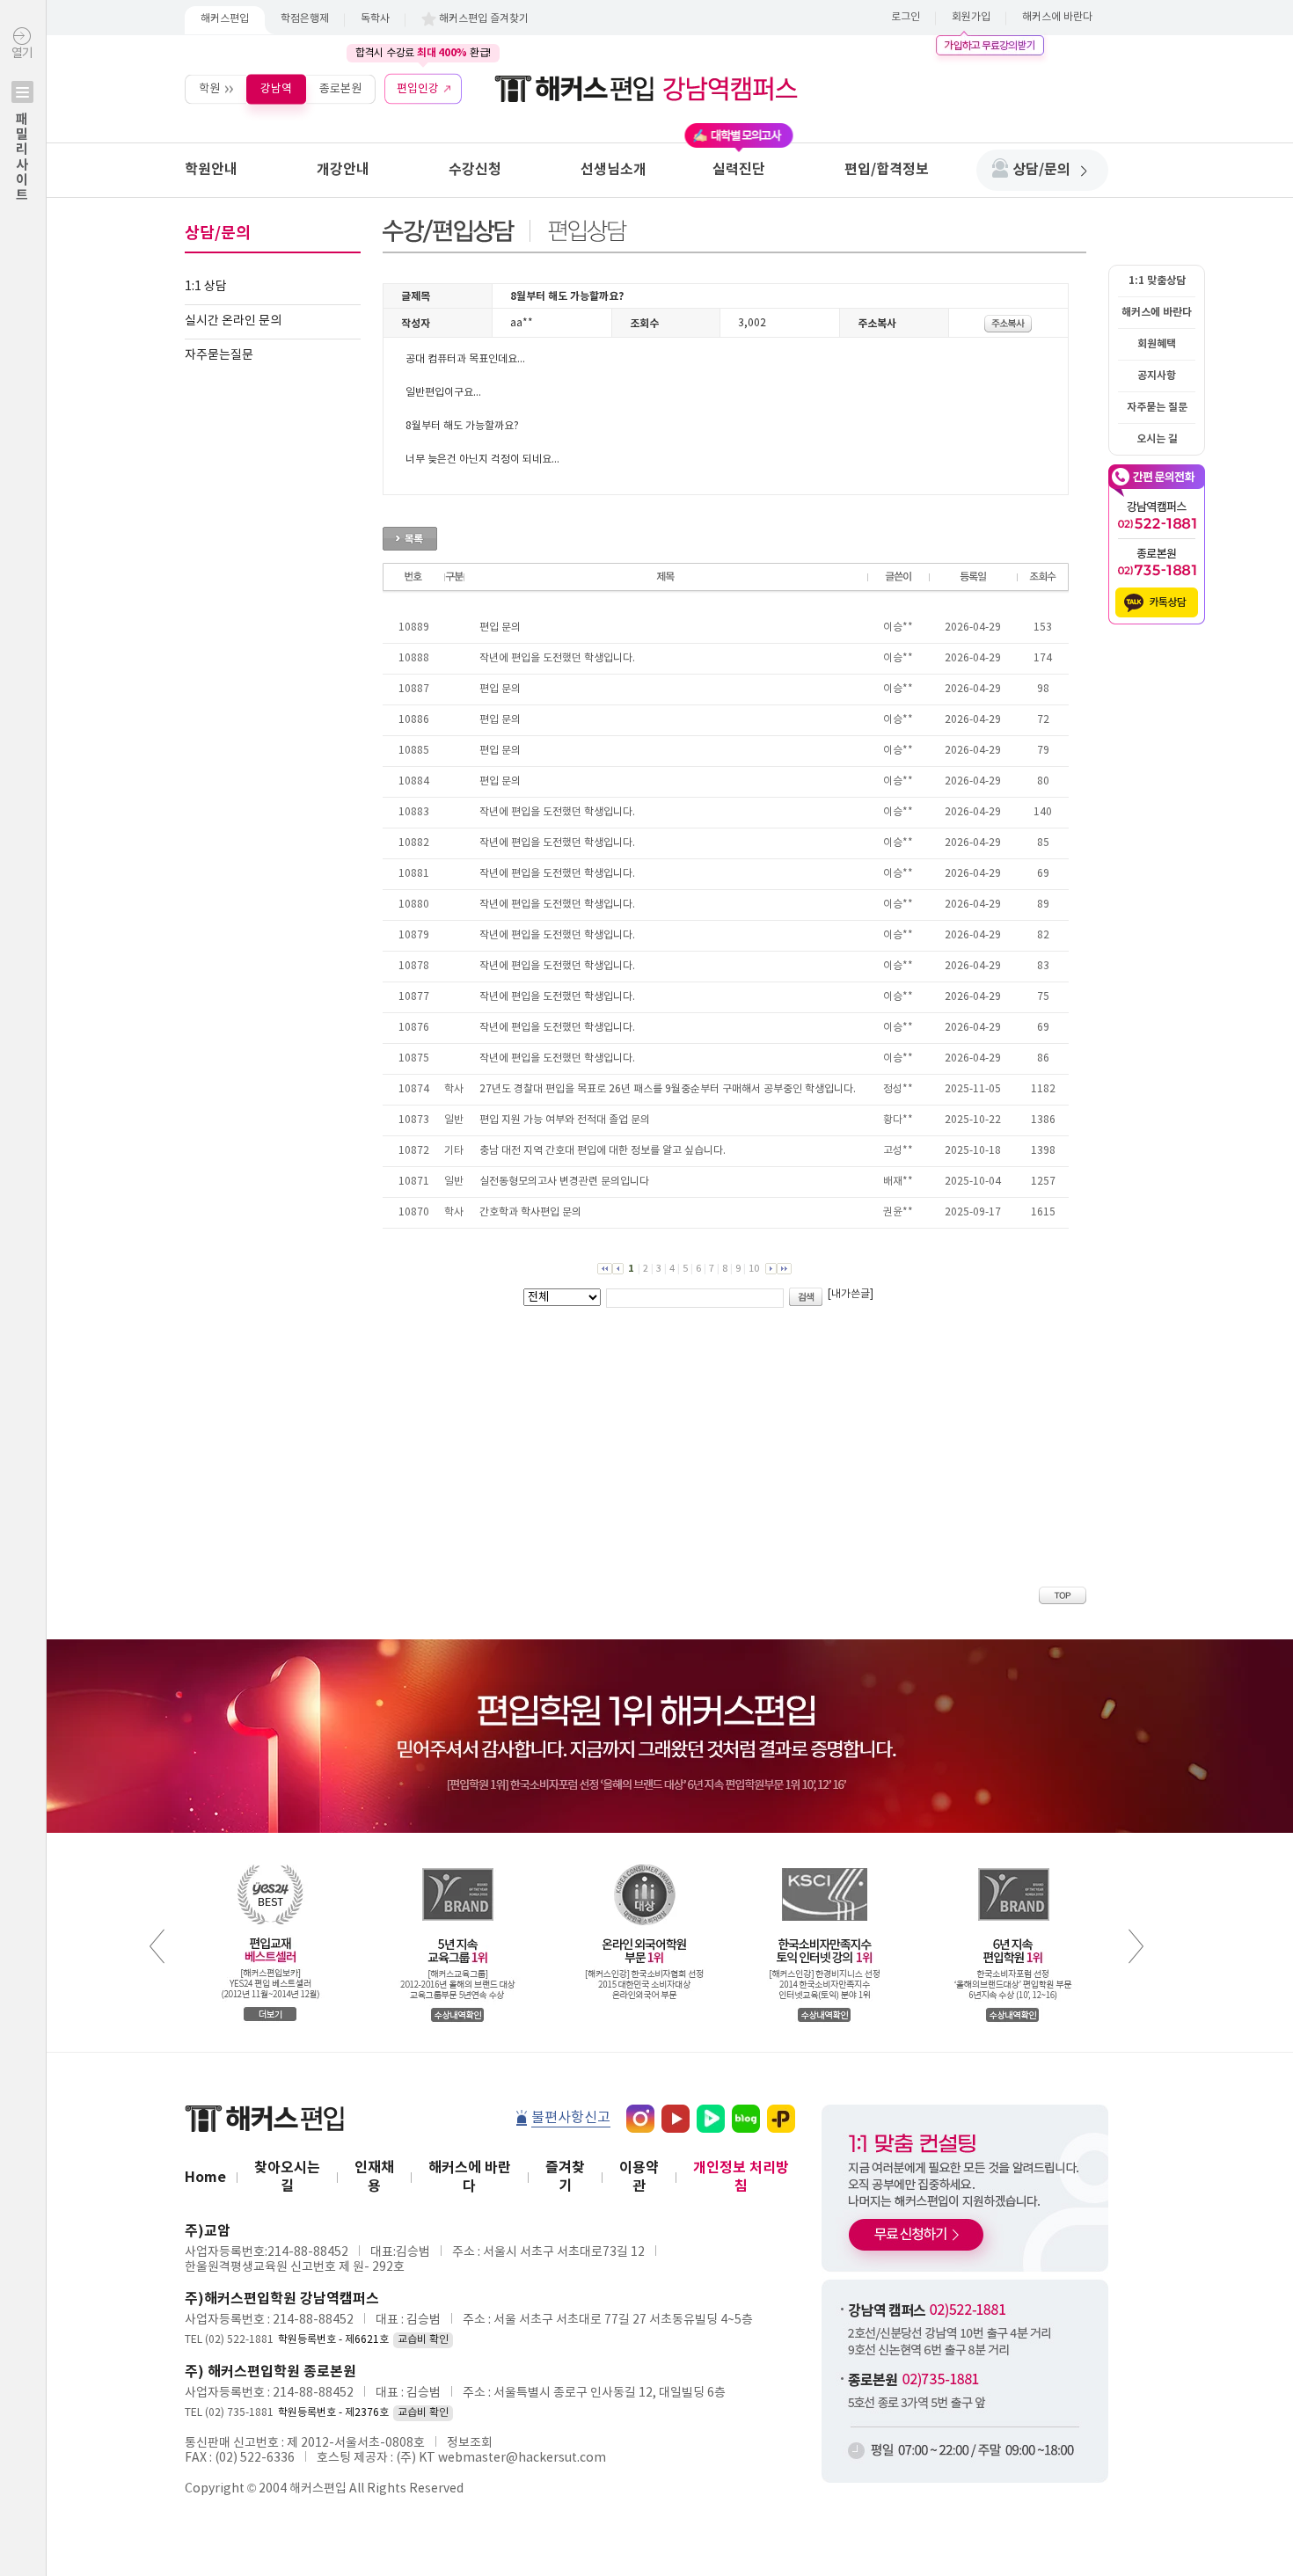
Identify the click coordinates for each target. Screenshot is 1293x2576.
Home (205, 2178)
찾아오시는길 (287, 2177)
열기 (22, 124)
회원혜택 (1157, 344)
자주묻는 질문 (1157, 407)
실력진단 (739, 170)
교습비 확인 (423, 2340)
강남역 (276, 88)
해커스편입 (225, 19)
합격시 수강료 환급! (423, 53)
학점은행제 (305, 19)
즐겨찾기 (565, 2177)
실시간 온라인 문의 (233, 321)
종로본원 (340, 88)
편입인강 (418, 88)
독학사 (375, 19)
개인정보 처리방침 (741, 2177)
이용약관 (639, 2177)
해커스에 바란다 (1057, 17)
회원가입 (971, 17)
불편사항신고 (571, 2118)
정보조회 (470, 2443)
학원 (209, 88)
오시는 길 (1157, 439)
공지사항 (1157, 376)
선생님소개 (614, 170)
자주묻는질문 (219, 355)
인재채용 (374, 2177)
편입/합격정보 (887, 170)
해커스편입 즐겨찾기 (484, 19)
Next (1136, 1946)
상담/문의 (1041, 170)
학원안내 (211, 170)
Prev (157, 1946)
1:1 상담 (206, 287)
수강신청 (475, 170)
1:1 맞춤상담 (1157, 281)
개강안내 (343, 170)
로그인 (906, 17)
